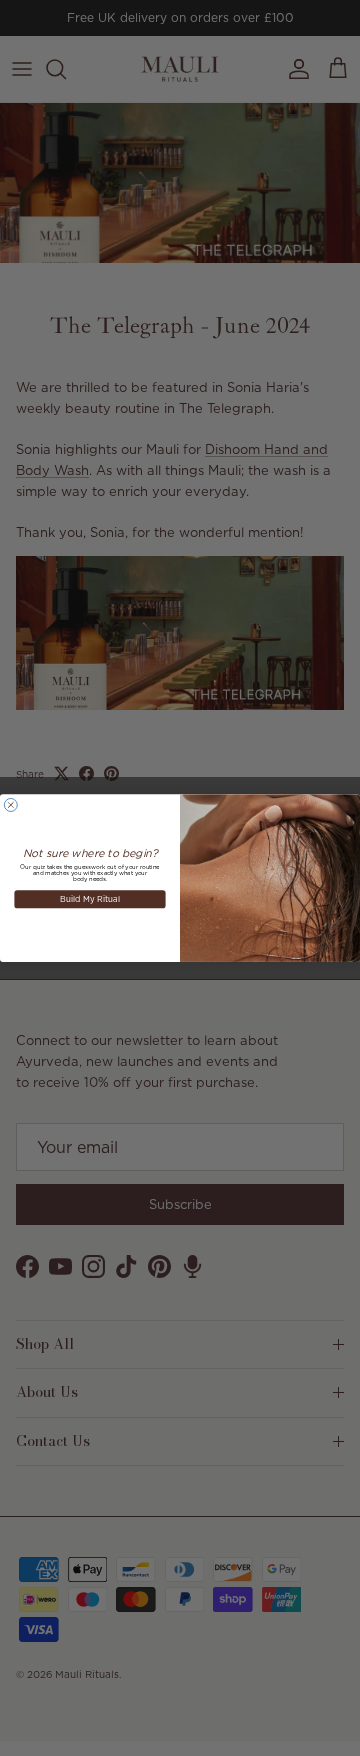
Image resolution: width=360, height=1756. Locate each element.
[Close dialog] (10, 804)
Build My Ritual (90, 898)
